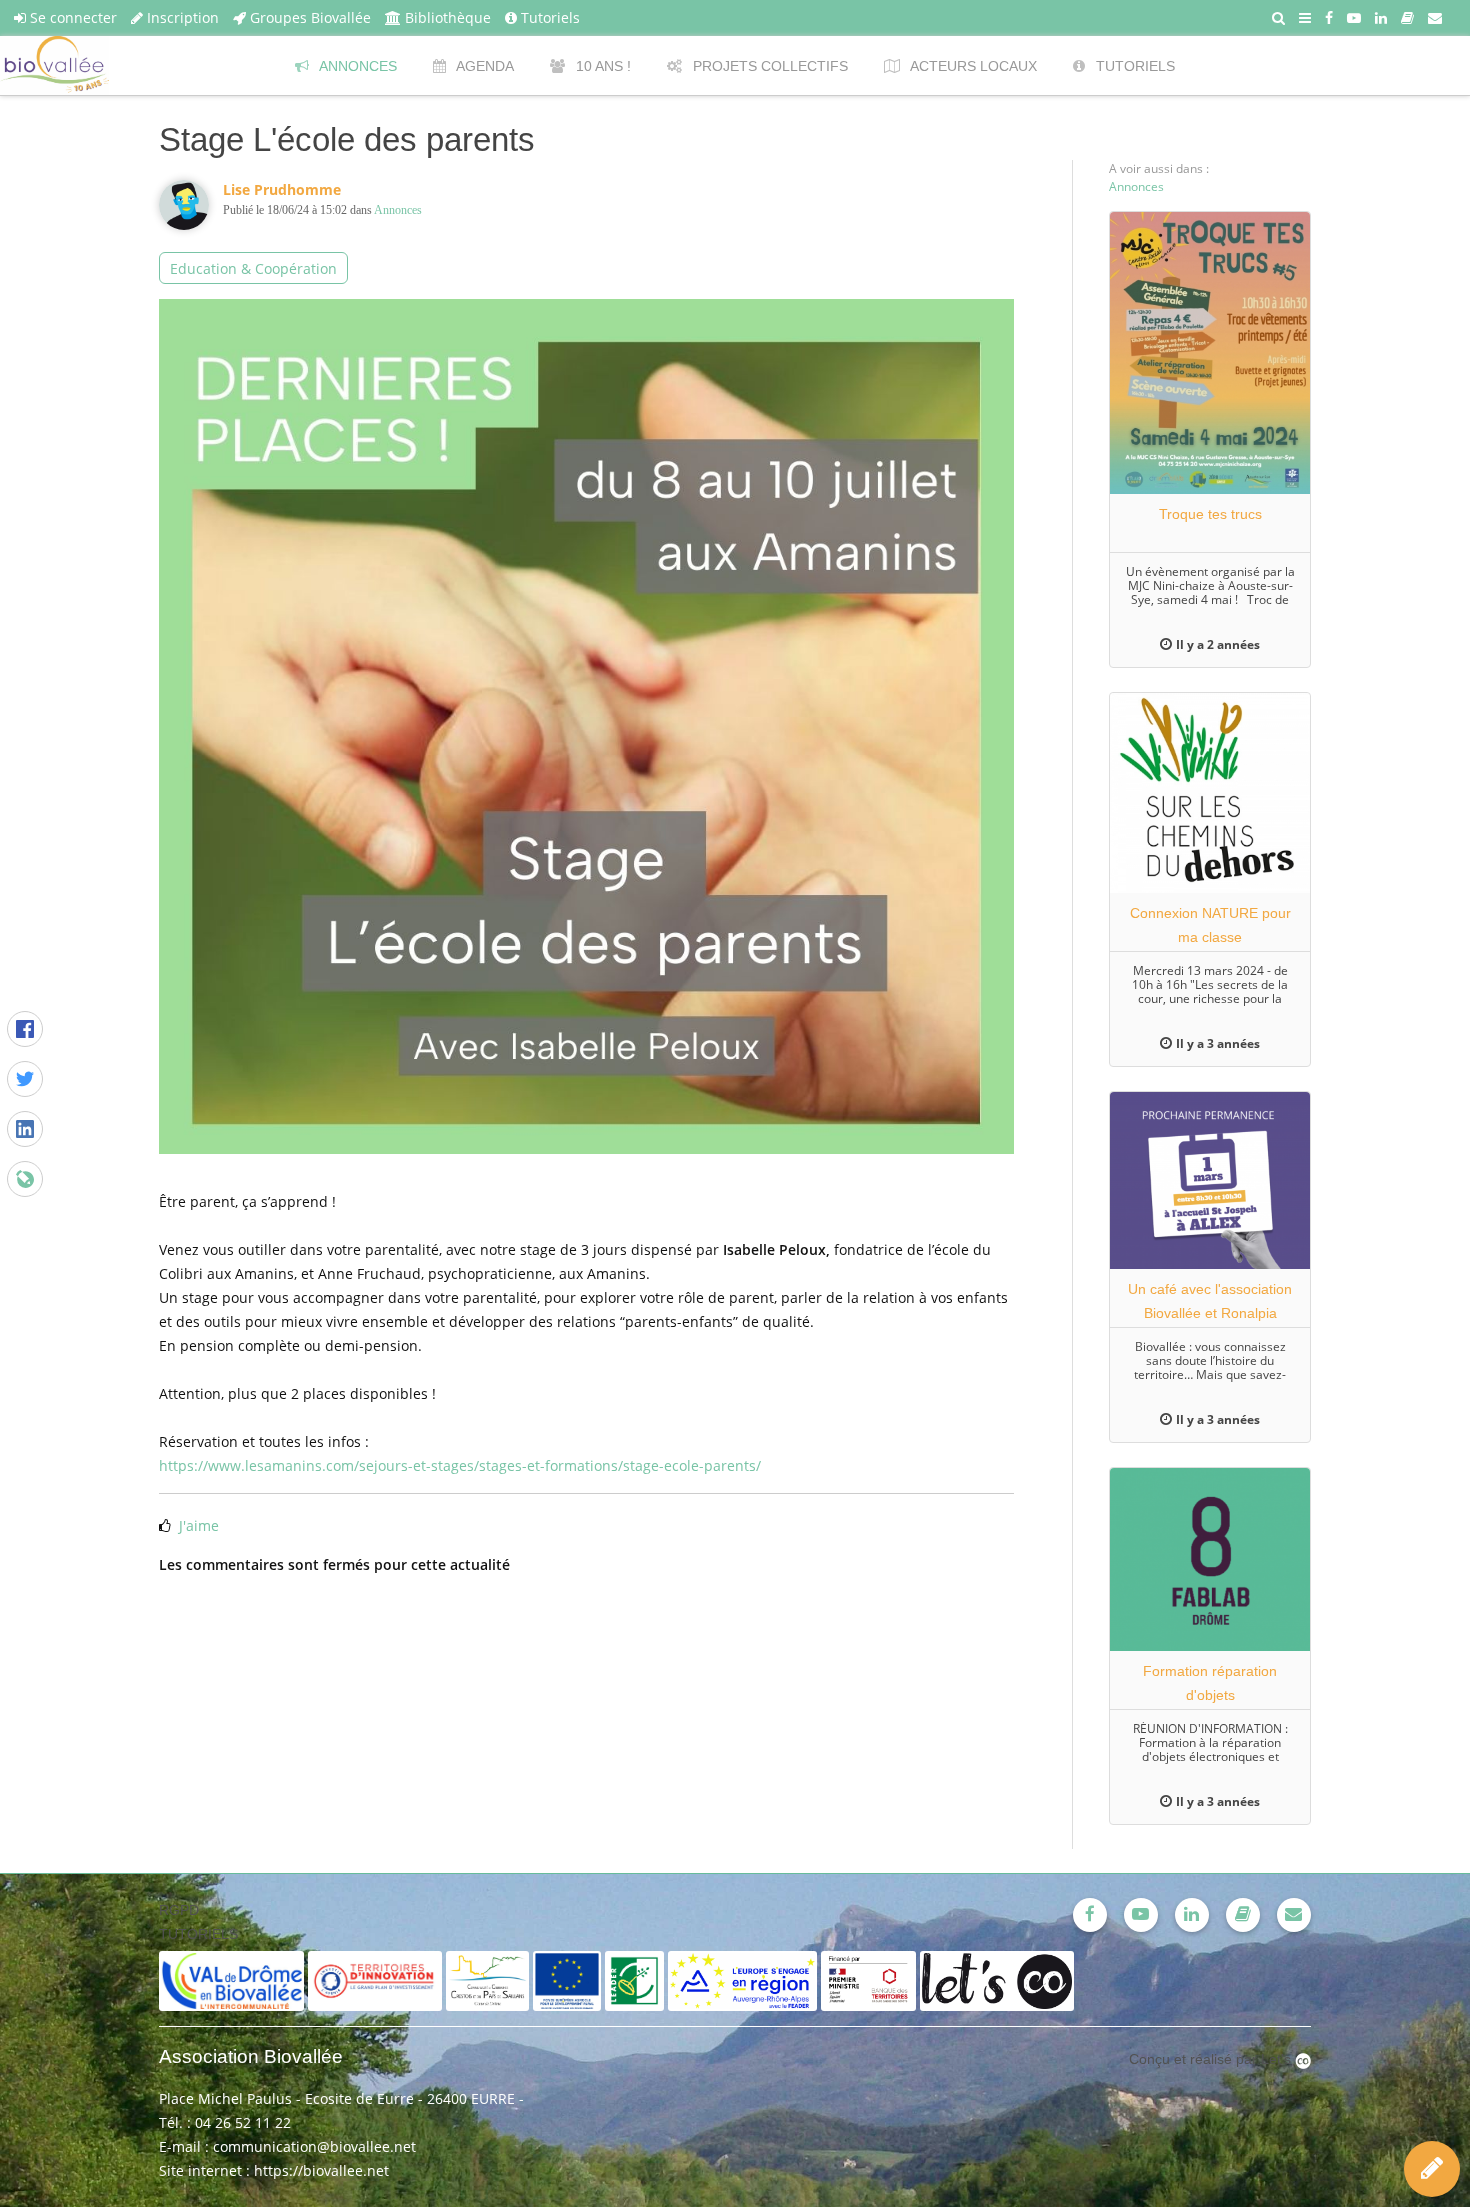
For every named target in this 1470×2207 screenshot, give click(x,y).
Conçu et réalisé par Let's (1212, 2059)
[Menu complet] (1305, 17)
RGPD (179, 1910)
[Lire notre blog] (1407, 17)
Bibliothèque (446, 17)
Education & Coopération (253, 268)
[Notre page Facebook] (1329, 17)
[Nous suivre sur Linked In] (1381, 17)
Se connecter (71, 17)
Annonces (398, 210)
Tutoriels (548, 17)
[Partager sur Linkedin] (25, 1129)
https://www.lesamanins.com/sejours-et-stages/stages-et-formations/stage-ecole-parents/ (460, 1465)
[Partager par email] (25, 1179)
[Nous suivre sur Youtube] (1354, 17)
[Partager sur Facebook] (25, 1029)
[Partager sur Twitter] (25, 1079)
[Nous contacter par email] (1435, 17)
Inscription (181, 17)
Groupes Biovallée (308, 17)
